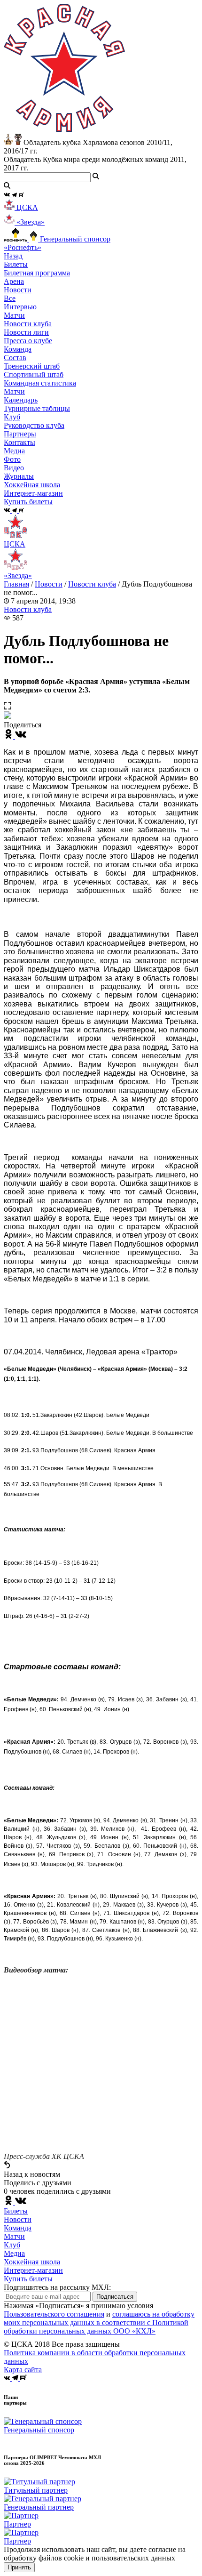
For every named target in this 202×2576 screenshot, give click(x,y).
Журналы (19, 476)
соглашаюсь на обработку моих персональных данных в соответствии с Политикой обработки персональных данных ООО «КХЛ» (99, 2322)
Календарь (21, 400)
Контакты (19, 442)
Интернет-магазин (33, 2270)
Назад (13, 256)
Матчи (14, 315)
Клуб (12, 2245)
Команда (18, 2228)
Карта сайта (23, 2370)
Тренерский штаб (32, 366)
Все (10, 298)
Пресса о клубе (28, 341)
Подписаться (115, 2297)
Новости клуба (28, 324)
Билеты (16, 2211)
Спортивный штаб (34, 374)
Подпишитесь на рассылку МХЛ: (57, 2287)
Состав (15, 358)
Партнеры (20, 434)
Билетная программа (37, 273)
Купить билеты (28, 2279)
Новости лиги (26, 332)
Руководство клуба (34, 425)
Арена (14, 281)
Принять (19, 2567)
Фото (12, 459)
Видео (14, 468)
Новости (49, 584)
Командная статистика (40, 383)
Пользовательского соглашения (54, 2314)
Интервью (20, 307)
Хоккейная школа (32, 2262)
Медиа (14, 2253)
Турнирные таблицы (37, 408)
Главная (16, 584)
